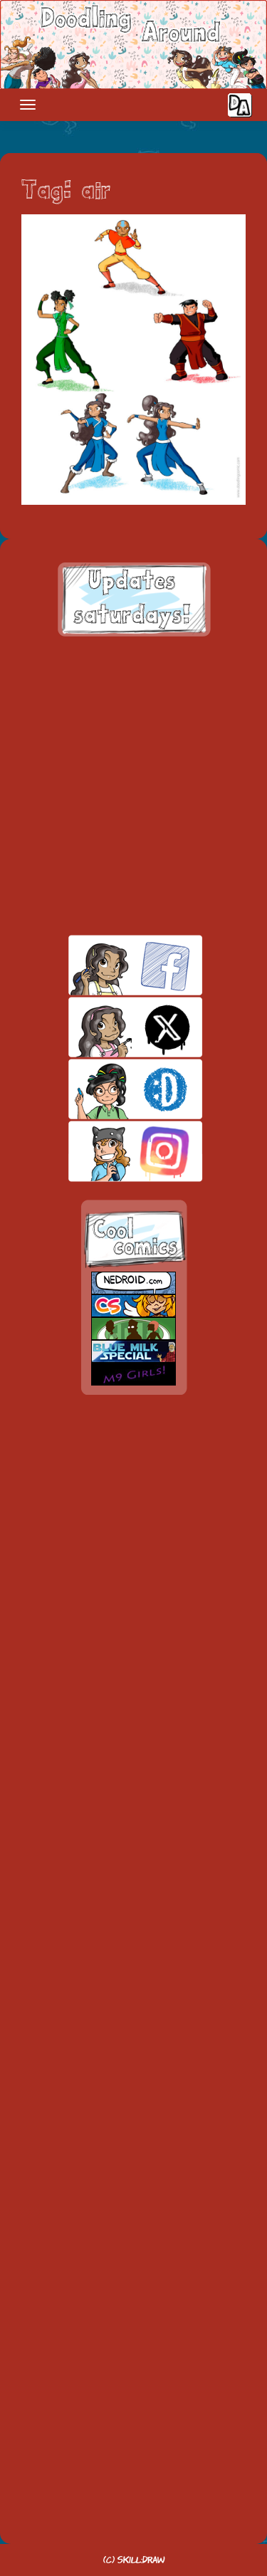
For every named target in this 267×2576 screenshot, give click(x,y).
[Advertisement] (133, 786)
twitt (111, 1027)
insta (111, 1151)
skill (111, 1089)
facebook (111, 965)
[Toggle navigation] (28, 105)
